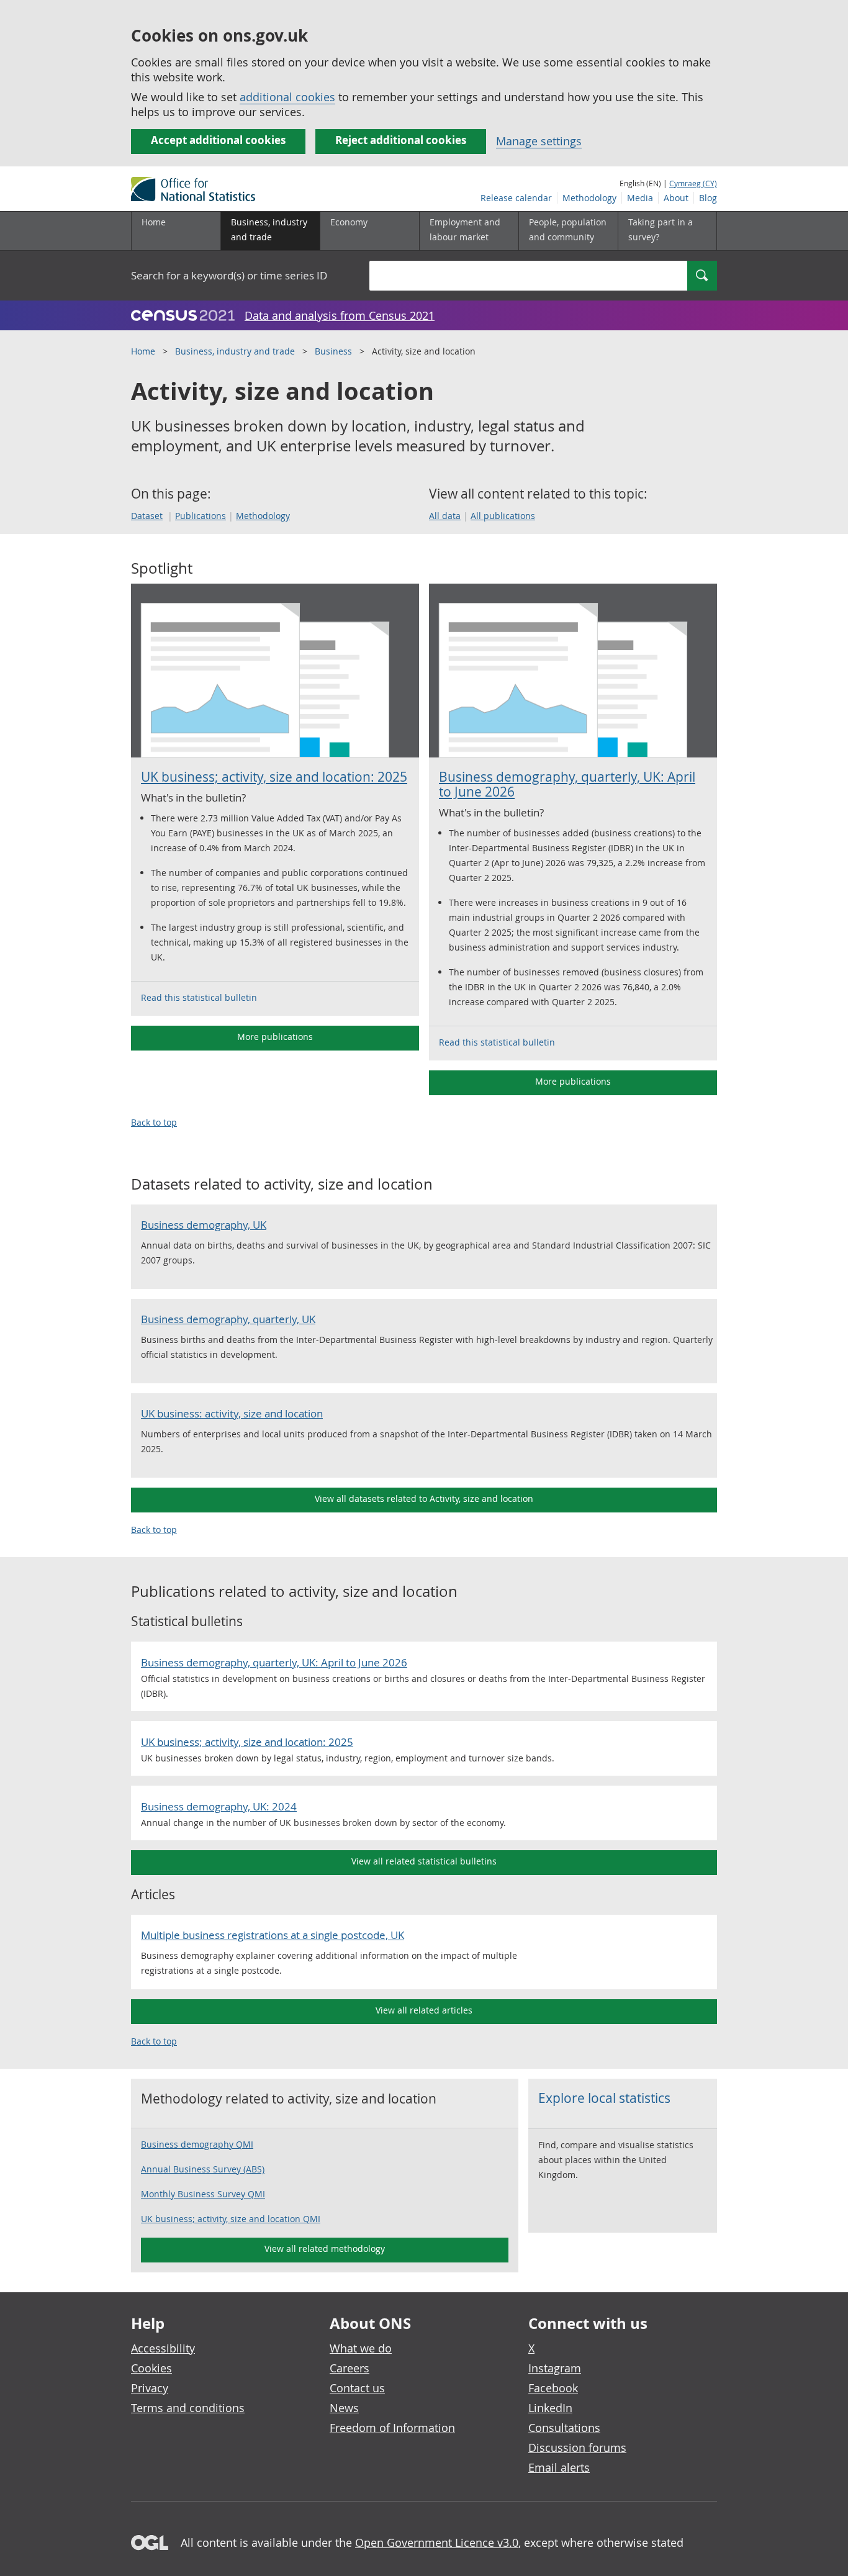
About (676, 198)
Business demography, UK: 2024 (219, 1806)
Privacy (150, 2388)
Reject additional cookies (401, 140)
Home (154, 222)
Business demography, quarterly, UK (228, 1319)
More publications (275, 1037)
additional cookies (287, 97)
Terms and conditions (188, 2408)
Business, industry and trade (235, 351)
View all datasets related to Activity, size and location (424, 1498)
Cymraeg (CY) (693, 183)
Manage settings (539, 141)
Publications (201, 516)
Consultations (564, 2428)
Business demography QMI (197, 2144)
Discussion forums (577, 2447)
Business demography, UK (204, 1225)
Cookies (151, 2368)
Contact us (357, 2388)
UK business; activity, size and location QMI (231, 2219)
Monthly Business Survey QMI (203, 2194)
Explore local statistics (604, 2098)
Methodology (589, 198)
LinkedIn (550, 2408)
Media (640, 198)
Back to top (154, 1122)
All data (445, 516)
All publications (503, 516)
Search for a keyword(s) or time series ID (229, 275)
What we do (361, 2348)
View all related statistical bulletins (424, 1861)
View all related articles (424, 2010)
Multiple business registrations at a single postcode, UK (273, 1935)
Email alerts (559, 2467)
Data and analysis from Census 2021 (340, 315)
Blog (708, 198)
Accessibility (163, 2348)
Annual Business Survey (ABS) (203, 2169)
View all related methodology (325, 2248)
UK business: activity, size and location (232, 1413)
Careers (350, 2368)
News (344, 2408)
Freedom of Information (392, 2428)
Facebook (553, 2388)
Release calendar (516, 198)
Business (333, 351)
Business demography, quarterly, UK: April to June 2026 (567, 784)
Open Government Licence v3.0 (437, 2542)
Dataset (147, 516)
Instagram (555, 2368)
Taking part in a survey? (661, 229)
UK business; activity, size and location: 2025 (274, 777)
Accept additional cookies (218, 140)
